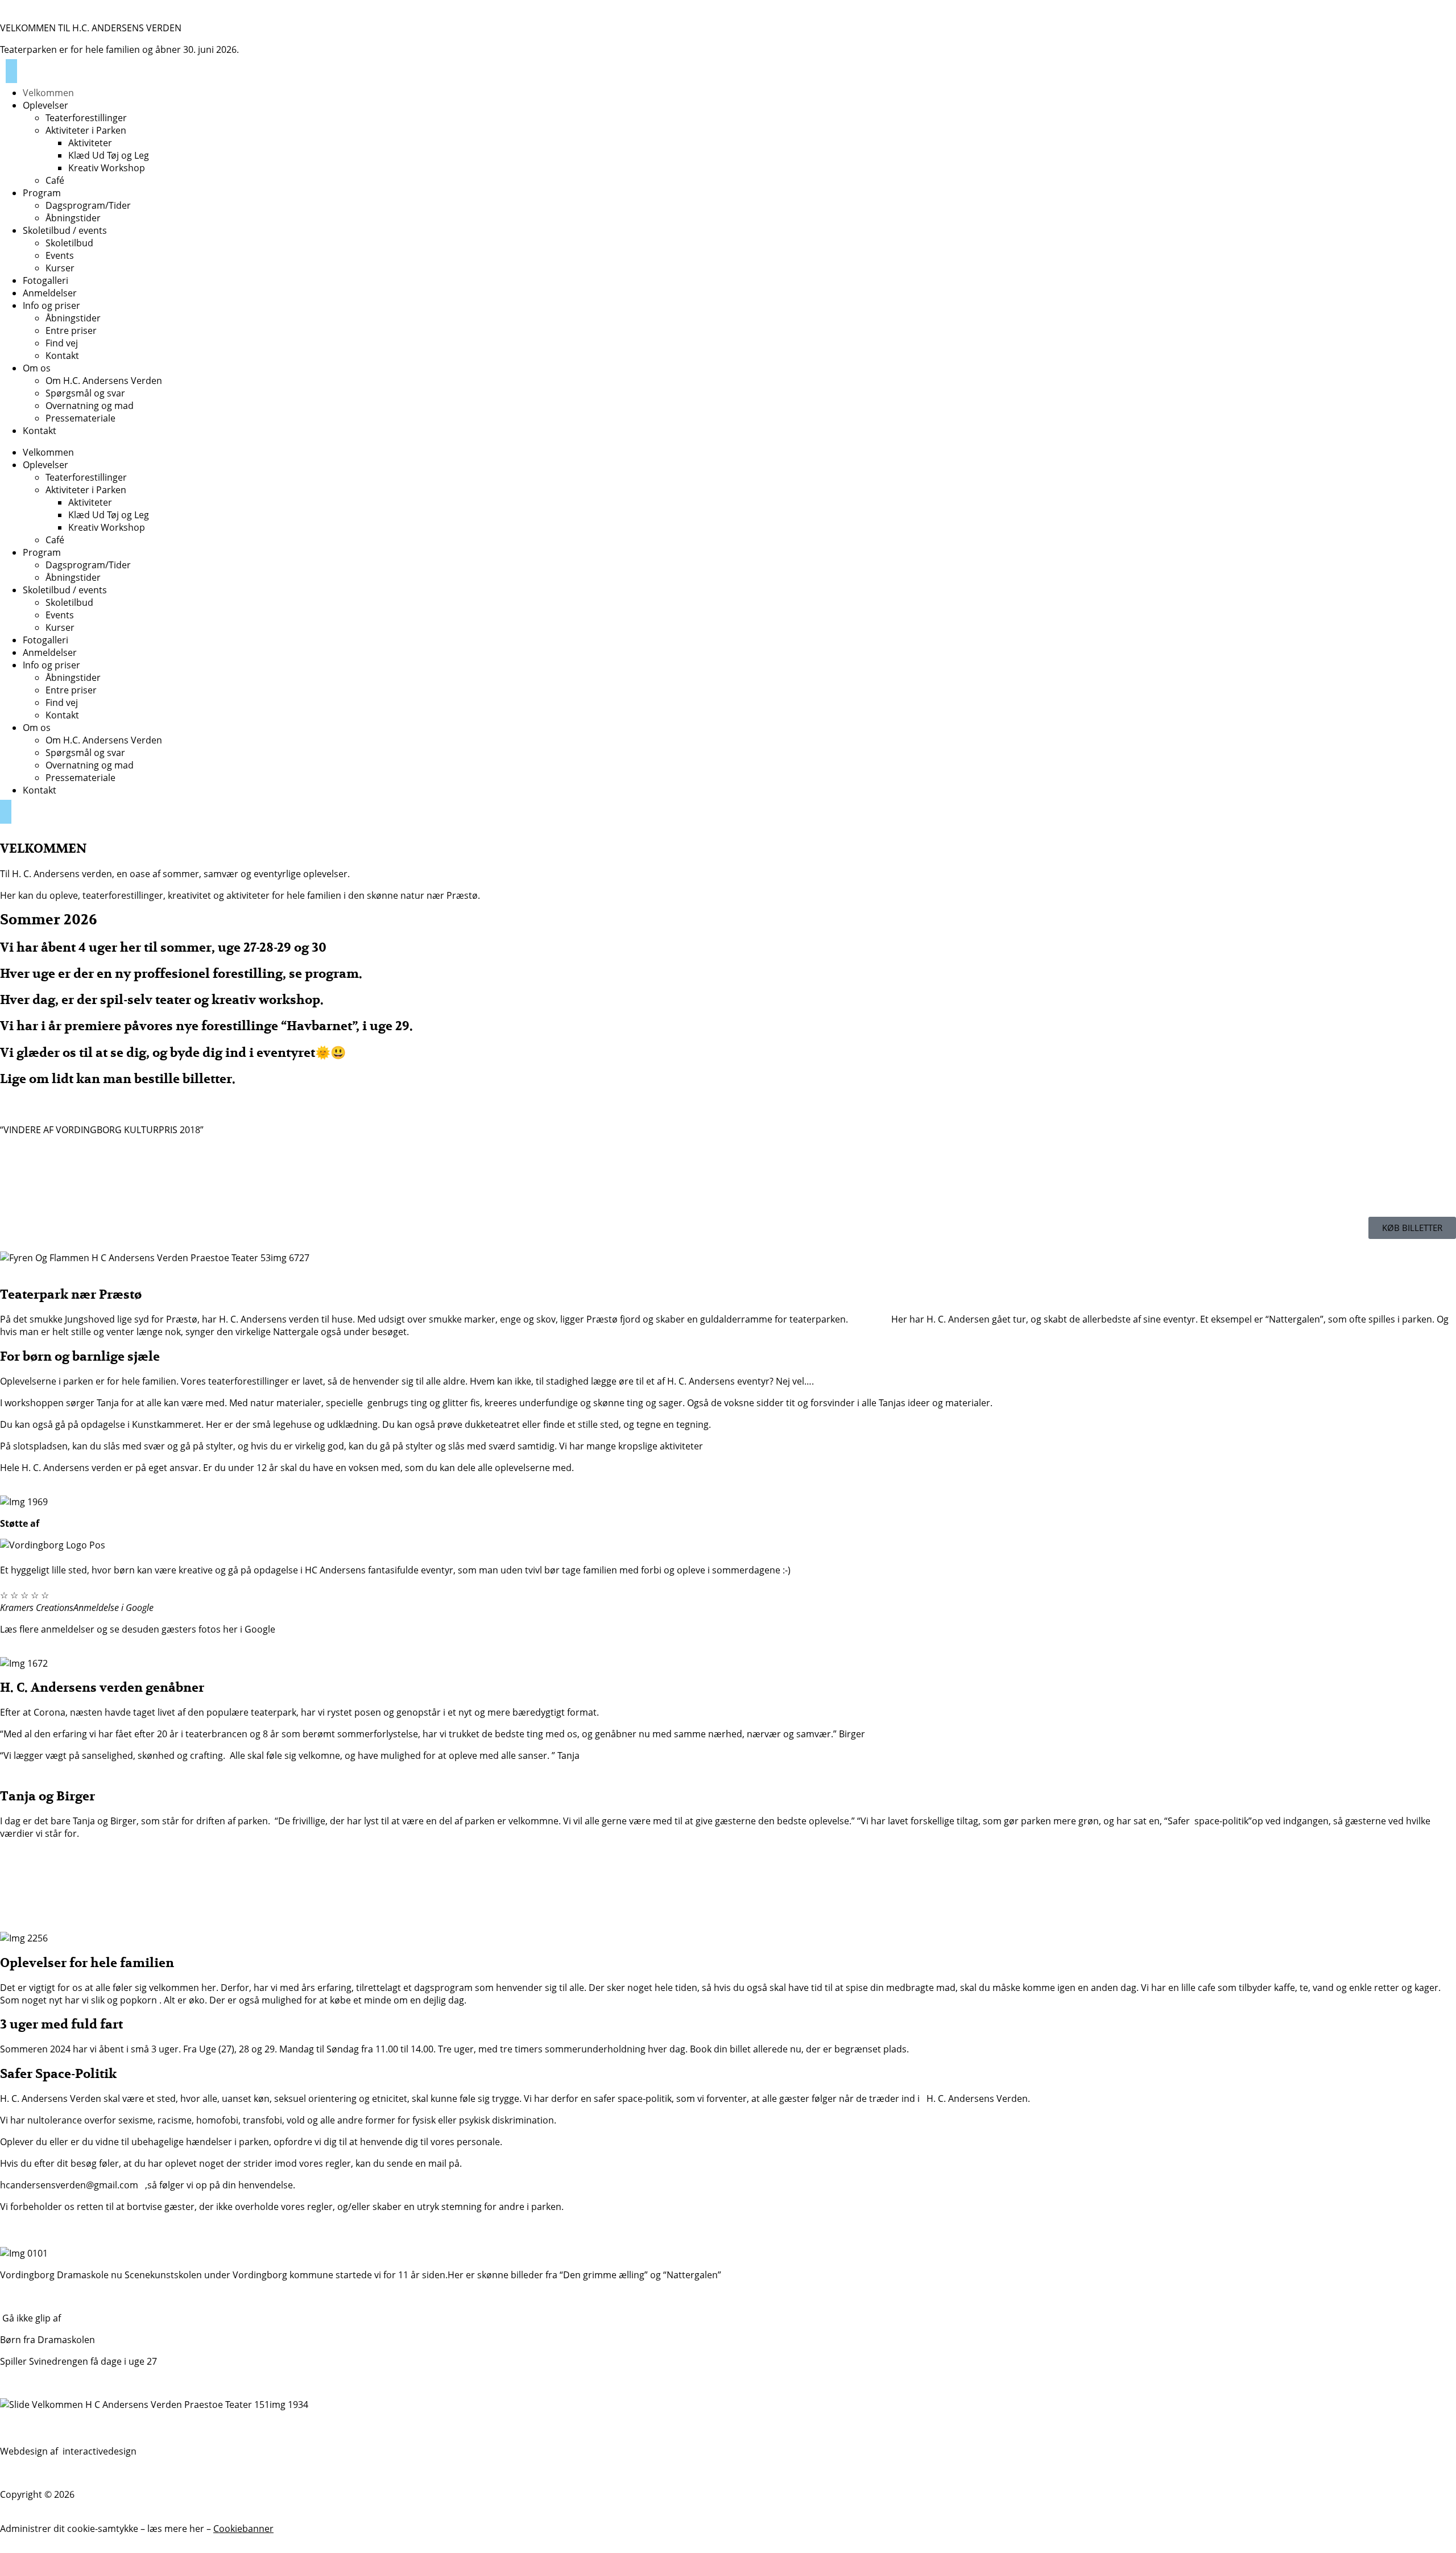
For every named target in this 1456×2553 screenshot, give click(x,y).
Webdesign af (30, 2451)
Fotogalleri (45, 280)
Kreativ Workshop (107, 168)
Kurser (60, 268)
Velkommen (48, 93)
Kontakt (62, 356)
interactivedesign (98, 2451)
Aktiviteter (90, 143)
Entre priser (71, 331)
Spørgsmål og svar (85, 393)
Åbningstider (73, 218)
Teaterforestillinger (86, 118)
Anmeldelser (50, 293)
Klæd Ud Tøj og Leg (109, 155)
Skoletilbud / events (65, 230)
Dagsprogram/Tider (88, 205)
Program (42, 193)
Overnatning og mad (90, 406)
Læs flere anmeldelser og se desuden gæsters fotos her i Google (138, 1629)
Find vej (62, 343)
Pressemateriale (80, 418)
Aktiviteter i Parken (86, 130)
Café (55, 180)
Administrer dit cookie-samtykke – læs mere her (103, 2529)
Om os (37, 368)
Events (60, 255)
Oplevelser (45, 105)
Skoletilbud (69, 243)
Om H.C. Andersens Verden (104, 381)
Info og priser (51, 305)
